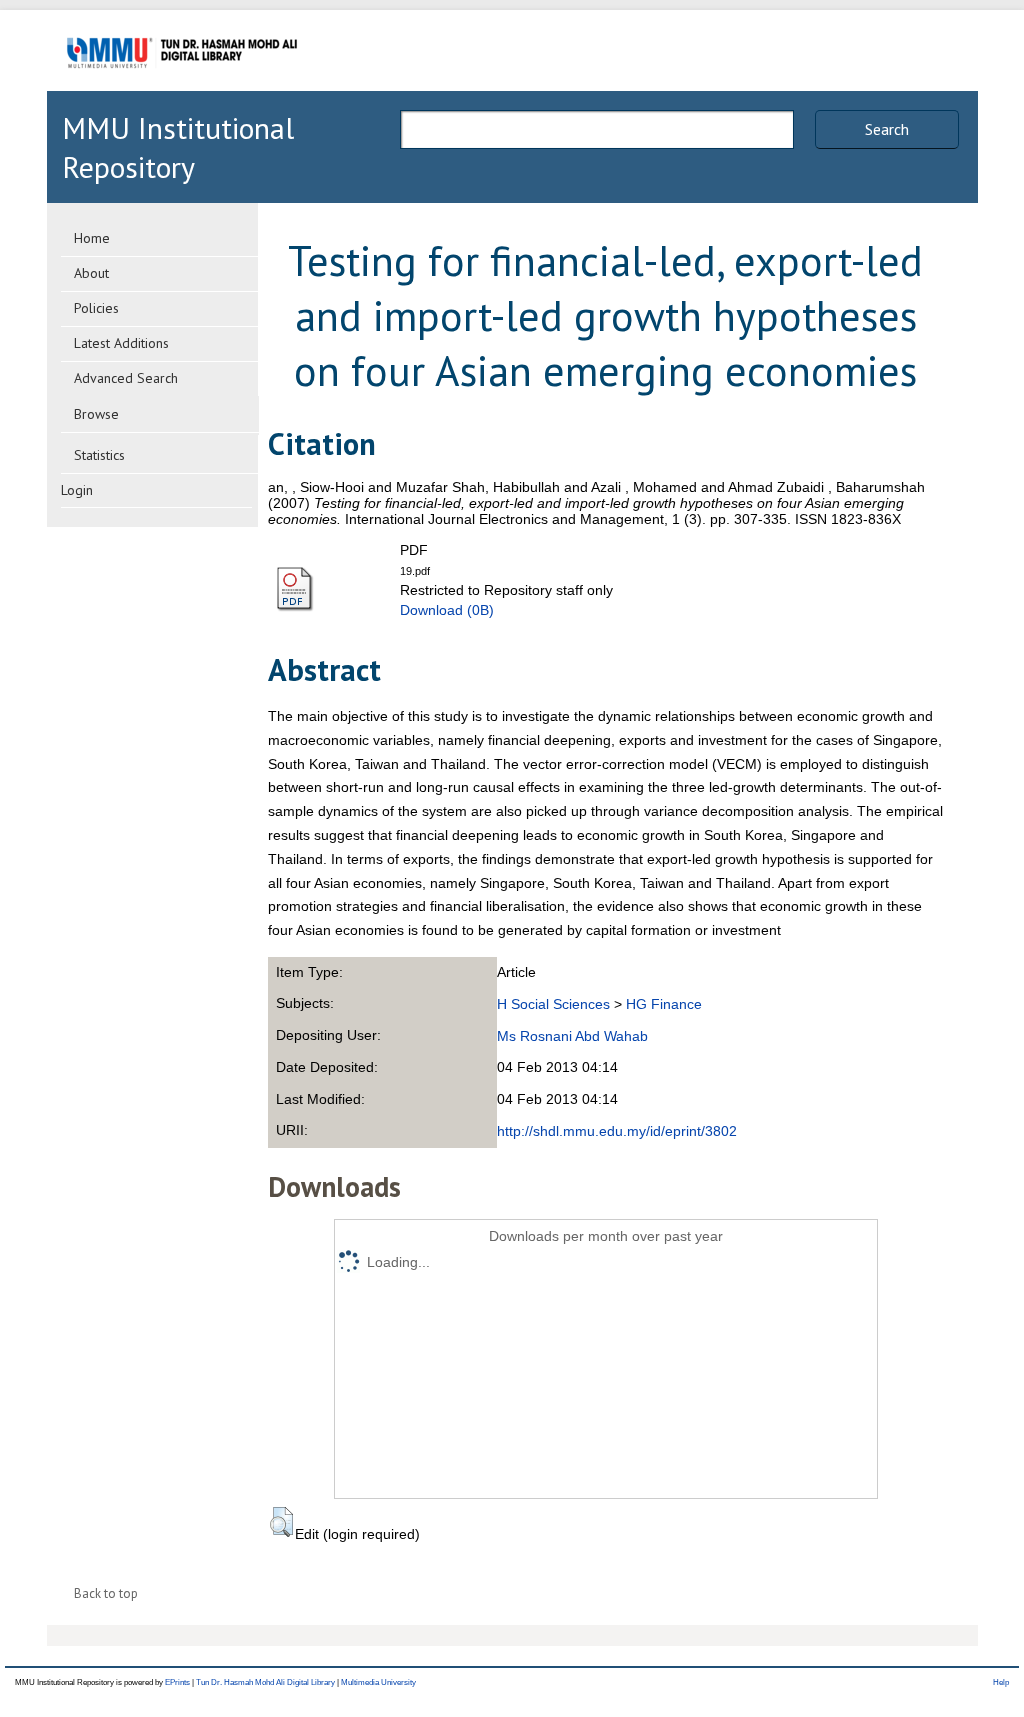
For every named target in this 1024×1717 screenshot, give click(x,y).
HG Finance (664, 1004)
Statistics (99, 455)
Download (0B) (447, 610)
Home (92, 238)
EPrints (177, 1682)
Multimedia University (378, 1682)
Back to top (106, 1593)
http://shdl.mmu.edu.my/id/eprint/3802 (617, 1131)
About (91, 273)
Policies (96, 308)
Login (77, 490)
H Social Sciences (553, 1004)
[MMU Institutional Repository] (182, 87)
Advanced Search (126, 378)
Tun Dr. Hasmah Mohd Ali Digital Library (265, 1682)
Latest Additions (121, 343)
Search (887, 129)
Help (1001, 1682)
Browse (96, 414)
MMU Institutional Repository (178, 147)
